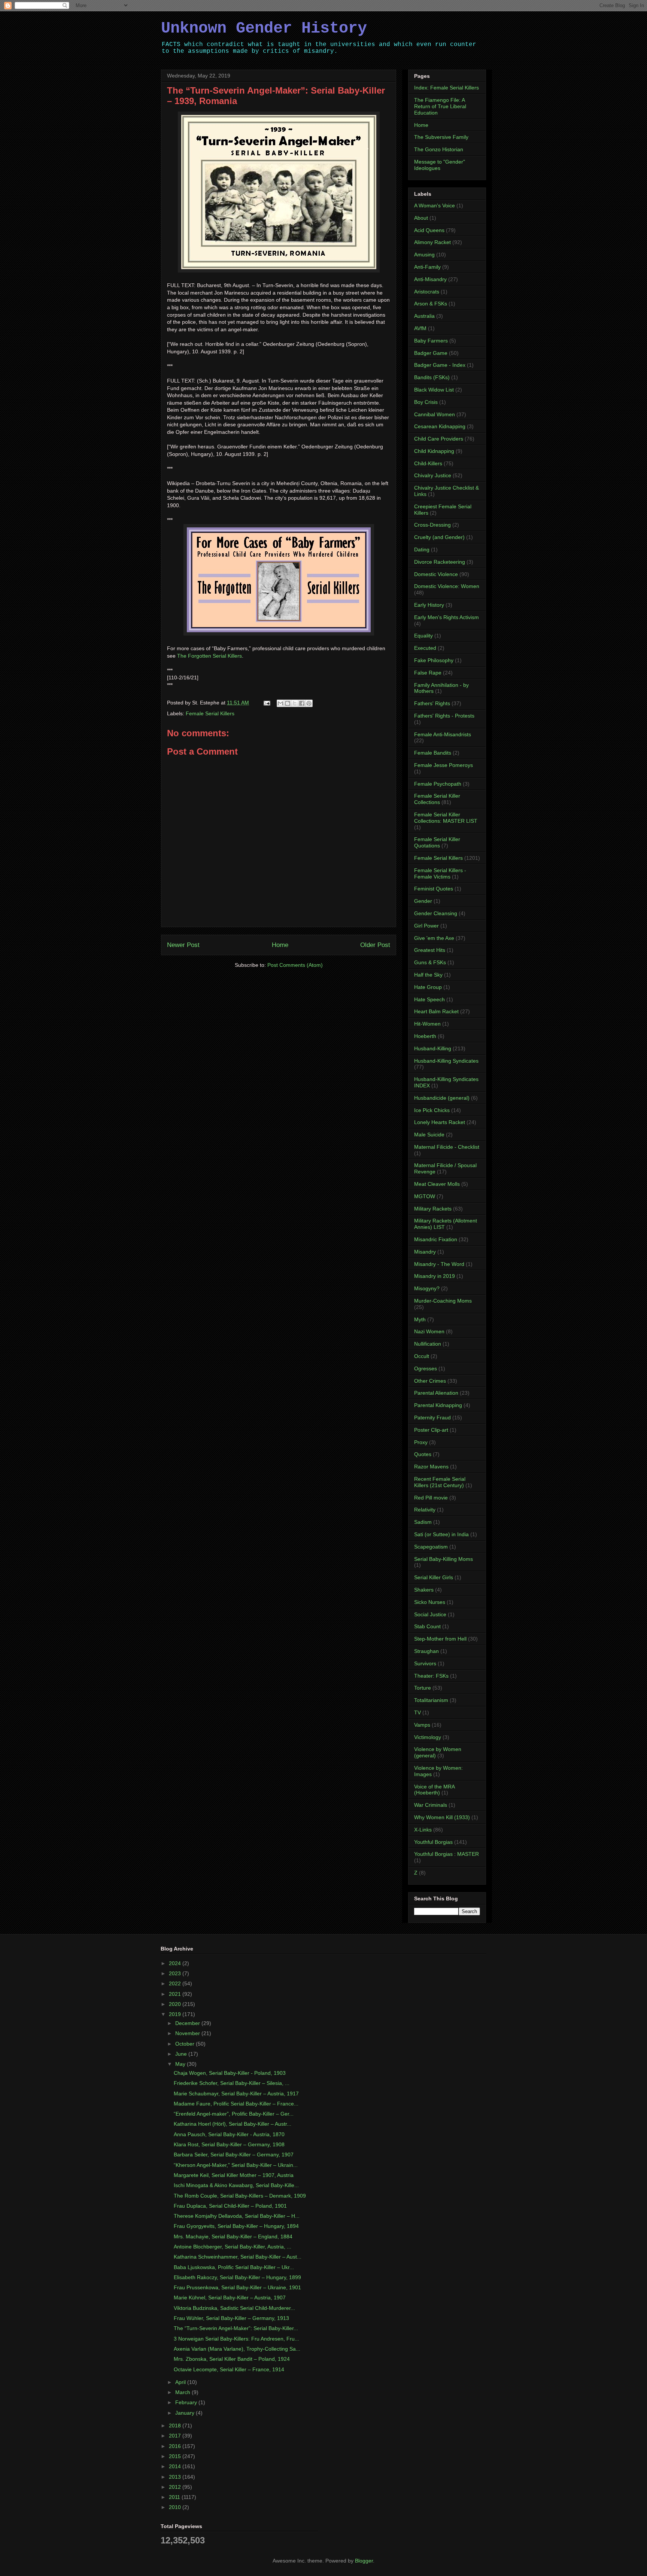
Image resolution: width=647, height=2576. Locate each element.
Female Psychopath (438, 784)
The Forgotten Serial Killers (209, 656)
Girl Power (426, 926)
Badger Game (431, 353)
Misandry (425, 1252)
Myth (420, 1319)
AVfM (420, 328)
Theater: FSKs (431, 1676)
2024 (176, 1963)
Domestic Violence (436, 574)
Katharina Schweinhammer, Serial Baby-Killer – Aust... (238, 2257)
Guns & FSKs (430, 962)
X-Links (423, 1830)
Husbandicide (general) (442, 1098)
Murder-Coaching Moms (443, 1301)
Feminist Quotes (434, 889)
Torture (423, 1688)
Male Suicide (429, 1135)
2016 (176, 2446)
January (186, 2413)
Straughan (426, 1651)
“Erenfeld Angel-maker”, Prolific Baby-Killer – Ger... (234, 2114)
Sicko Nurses (430, 1602)
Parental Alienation (436, 1393)
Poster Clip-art (431, 1430)
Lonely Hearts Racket (440, 1122)
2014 (176, 2466)
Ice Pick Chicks (432, 1110)
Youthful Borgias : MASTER (446, 1854)
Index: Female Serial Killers (446, 88)
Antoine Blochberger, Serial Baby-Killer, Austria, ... (233, 2247)
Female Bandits (433, 753)
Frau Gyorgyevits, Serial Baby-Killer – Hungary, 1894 (236, 2226)
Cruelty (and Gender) (439, 537)
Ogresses (426, 1368)
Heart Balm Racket (436, 1011)
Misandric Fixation (436, 1239)
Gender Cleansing (436, 913)
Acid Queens (429, 230)
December (188, 2023)
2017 (176, 2436)
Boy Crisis (426, 402)
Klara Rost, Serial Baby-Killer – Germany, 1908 (229, 2144)
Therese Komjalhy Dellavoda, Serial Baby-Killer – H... (237, 2216)
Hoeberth (425, 1036)
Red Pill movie (431, 1498)
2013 (176, 2477)
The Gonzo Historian (439, 149)
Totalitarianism (431, 1700)
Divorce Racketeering (440, 562)
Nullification (428, 1344)
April (181, 2382)
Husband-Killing (433, 1048)
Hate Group (428, 987)
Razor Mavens (431, 1467)
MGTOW (425, 1196)
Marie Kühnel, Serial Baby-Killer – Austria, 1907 (230, 2298)
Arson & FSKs (431, 304)
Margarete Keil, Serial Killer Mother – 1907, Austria (234, 2175)
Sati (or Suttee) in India (441, 1534)
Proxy (421, 1442)
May (181, 2064)
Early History (429, 605)
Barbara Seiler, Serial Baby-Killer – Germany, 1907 (234, 2155)
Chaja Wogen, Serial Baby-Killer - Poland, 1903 (230, 2073)
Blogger (364, 2561)
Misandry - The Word (439, 1264)
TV (417, 1712)
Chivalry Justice (433, 475)
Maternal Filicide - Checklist (447, 1147)
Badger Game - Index (440, 365)
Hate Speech (429, 999)
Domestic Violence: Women (447, 586)
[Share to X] (295, 703)
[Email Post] (266, 703)
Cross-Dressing (432, 525)
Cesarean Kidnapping (440, 426)
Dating (422, 549)
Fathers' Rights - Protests (444, 716)
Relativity (425, 1510)
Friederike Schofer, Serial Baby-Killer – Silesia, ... (232, 2083)
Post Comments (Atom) (295, 965)
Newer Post (183, 945)
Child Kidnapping (434, 451)
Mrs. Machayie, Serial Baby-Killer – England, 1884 (233, 2237)
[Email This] (280, 703)
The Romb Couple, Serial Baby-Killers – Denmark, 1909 (240, 2196)
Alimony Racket (432, 242)
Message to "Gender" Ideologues (440, 165)
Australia (424, 316)
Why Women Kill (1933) (442, 1817)
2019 (176, 2014)
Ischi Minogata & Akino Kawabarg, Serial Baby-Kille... (236, 2185)
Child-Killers (428, 463)
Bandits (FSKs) (432, 377)
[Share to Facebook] (302, 703)
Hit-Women (427, 1024)
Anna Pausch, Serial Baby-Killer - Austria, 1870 (229, 2134)
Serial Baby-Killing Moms (444, 1559)
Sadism (423, 1522)
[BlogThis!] (288, 703)
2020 (176, 2004)
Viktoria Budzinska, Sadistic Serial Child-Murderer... (234, 2308)
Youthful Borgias (433, 1842)
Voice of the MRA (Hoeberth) (434, 1790)
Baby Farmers (431, 341)
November (188, 2033)
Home (280, 945)
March (183, 2392)
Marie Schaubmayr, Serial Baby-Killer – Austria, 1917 (236, 2094)
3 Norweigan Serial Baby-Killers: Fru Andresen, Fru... (236, 2339)
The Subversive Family (441, 137)
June (182, 2054)
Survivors (425, 1663)
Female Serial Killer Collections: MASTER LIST (446, 818)
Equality (423, 636)
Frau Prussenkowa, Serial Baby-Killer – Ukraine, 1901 (237, 2287)
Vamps (422, 1725)
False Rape (428, 673)
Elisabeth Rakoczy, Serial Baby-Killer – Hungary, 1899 (237, 2277)
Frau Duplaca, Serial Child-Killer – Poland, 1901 (230, 2206)
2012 (176, 2487)
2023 (176, 1973)
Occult (422, 1356)
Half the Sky (428, 975)
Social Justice (430, 1614)
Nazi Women (429, 1331)
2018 (176, 2426)
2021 (176, 1994)
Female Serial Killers (210, 713)
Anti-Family (427, 267)
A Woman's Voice (435, 205)
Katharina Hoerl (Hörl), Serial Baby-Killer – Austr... (233, 2124)
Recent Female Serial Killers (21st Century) (440, 1482)
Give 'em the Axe (434, 938)
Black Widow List (434, 390)
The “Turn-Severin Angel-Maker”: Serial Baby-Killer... (236, 2328)
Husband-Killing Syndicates (446, 1061)
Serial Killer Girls (434, 1577)
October (186, 2044)
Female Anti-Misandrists (443, 734)
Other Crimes (430, 1381)
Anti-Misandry (430, 279)
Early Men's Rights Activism (446, 617)
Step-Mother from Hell (440, 1639)
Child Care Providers (439, 439)
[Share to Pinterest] (309, 703)
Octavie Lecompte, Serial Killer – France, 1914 (229, 2369)
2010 (176, 2507)
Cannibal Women (435, 414)
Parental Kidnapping (438, 1405)
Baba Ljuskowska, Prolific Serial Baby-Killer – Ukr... (234, 2267)
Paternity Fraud (432, 1418)
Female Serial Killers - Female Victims (440, 873)
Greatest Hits (430, 950)
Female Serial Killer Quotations (437, 842)
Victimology (428, 1737)
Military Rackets (433, 1209)
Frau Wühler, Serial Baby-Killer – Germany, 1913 (231, 2318)
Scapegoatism (431, 1547)
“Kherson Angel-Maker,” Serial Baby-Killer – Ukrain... (236, 2165)
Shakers (424, 1590)
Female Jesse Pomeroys (444, 765)
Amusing (424, 255)
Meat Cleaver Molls (437, 1184)
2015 (176, 2456)
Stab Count (427, 1626)
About (421, 218)
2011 (175, 2497)
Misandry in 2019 (435, 1276)
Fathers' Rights (432, 703)
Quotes (423, 1454)
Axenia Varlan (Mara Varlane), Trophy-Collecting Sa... (237, 2349)
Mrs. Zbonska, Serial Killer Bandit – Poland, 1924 (232, 2359)
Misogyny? (427, 1288)
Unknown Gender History (264, 28)
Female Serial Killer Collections (437, 799)
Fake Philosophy (434, 660)
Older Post (375, 945)
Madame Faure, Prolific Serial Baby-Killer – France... (236, 2104)
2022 (176, 1983)
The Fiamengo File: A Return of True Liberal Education (440, 106)
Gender (423, 901)
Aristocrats (427, 292)
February (187, 2402)
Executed (425, 648)
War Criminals (431, 1805)
